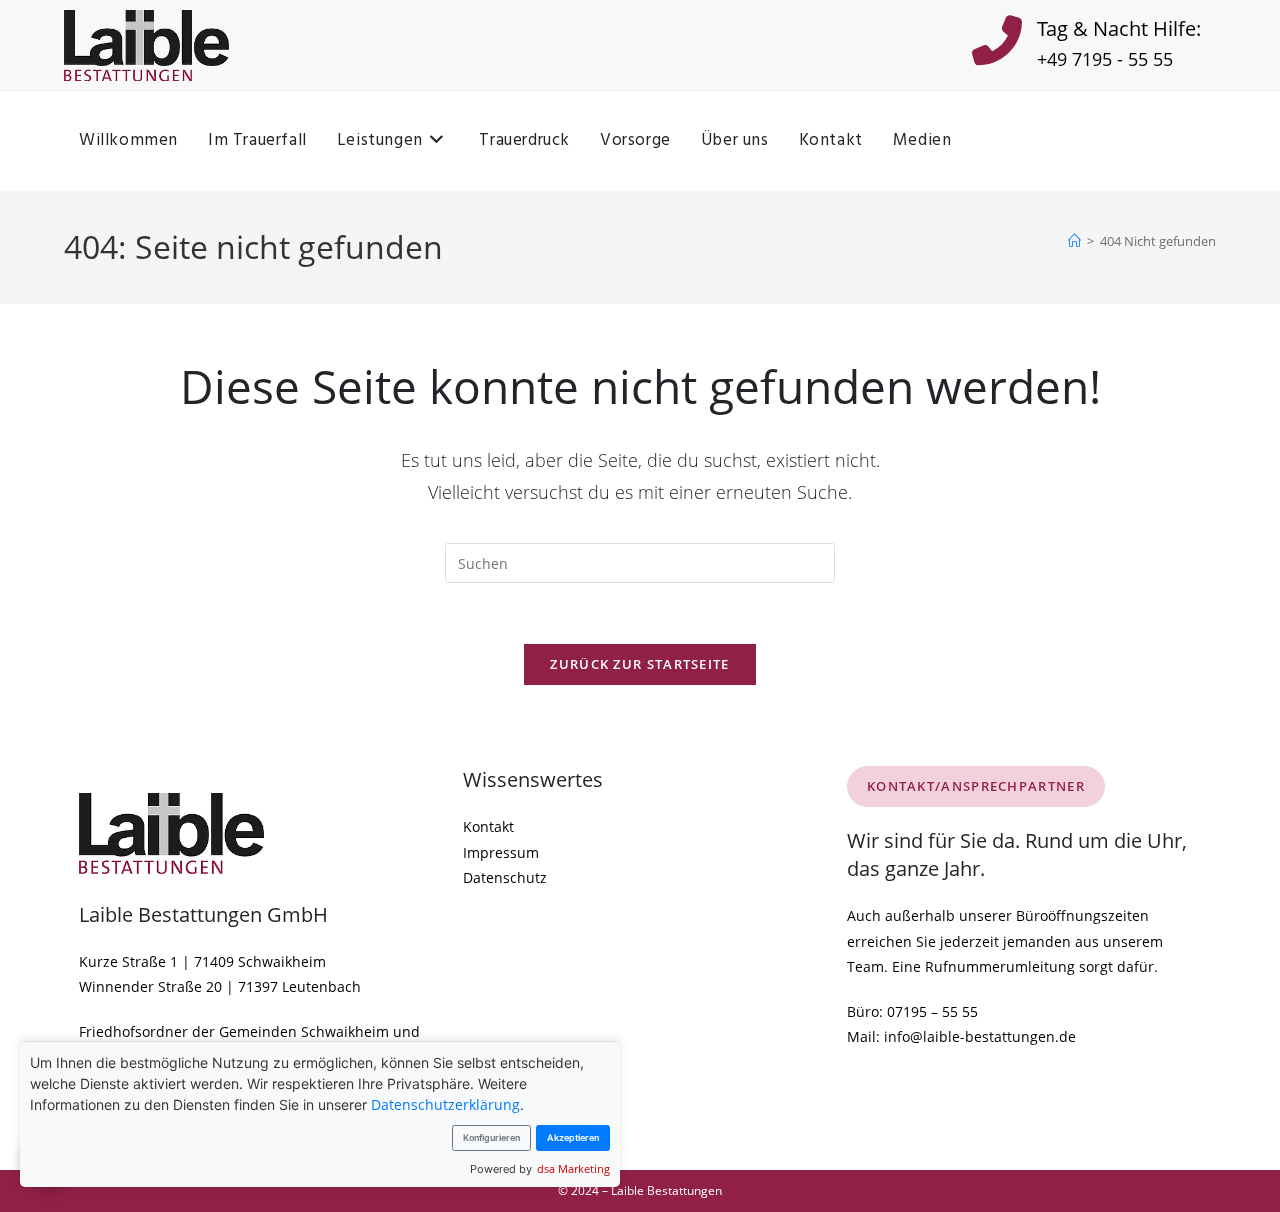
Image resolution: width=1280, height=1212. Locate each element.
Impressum (501, 852)
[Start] (1074, 241)
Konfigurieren (491, 1137)
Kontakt (488, 826)
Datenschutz (505, 877)
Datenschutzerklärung (445, 1104)
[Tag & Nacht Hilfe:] (997, 45)
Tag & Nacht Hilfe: (1119, 28)
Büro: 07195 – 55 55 (912, 1011)
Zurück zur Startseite (639, 664)
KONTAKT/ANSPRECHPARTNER (976, 786)
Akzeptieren (573, 1137)
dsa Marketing (573, 1168)
